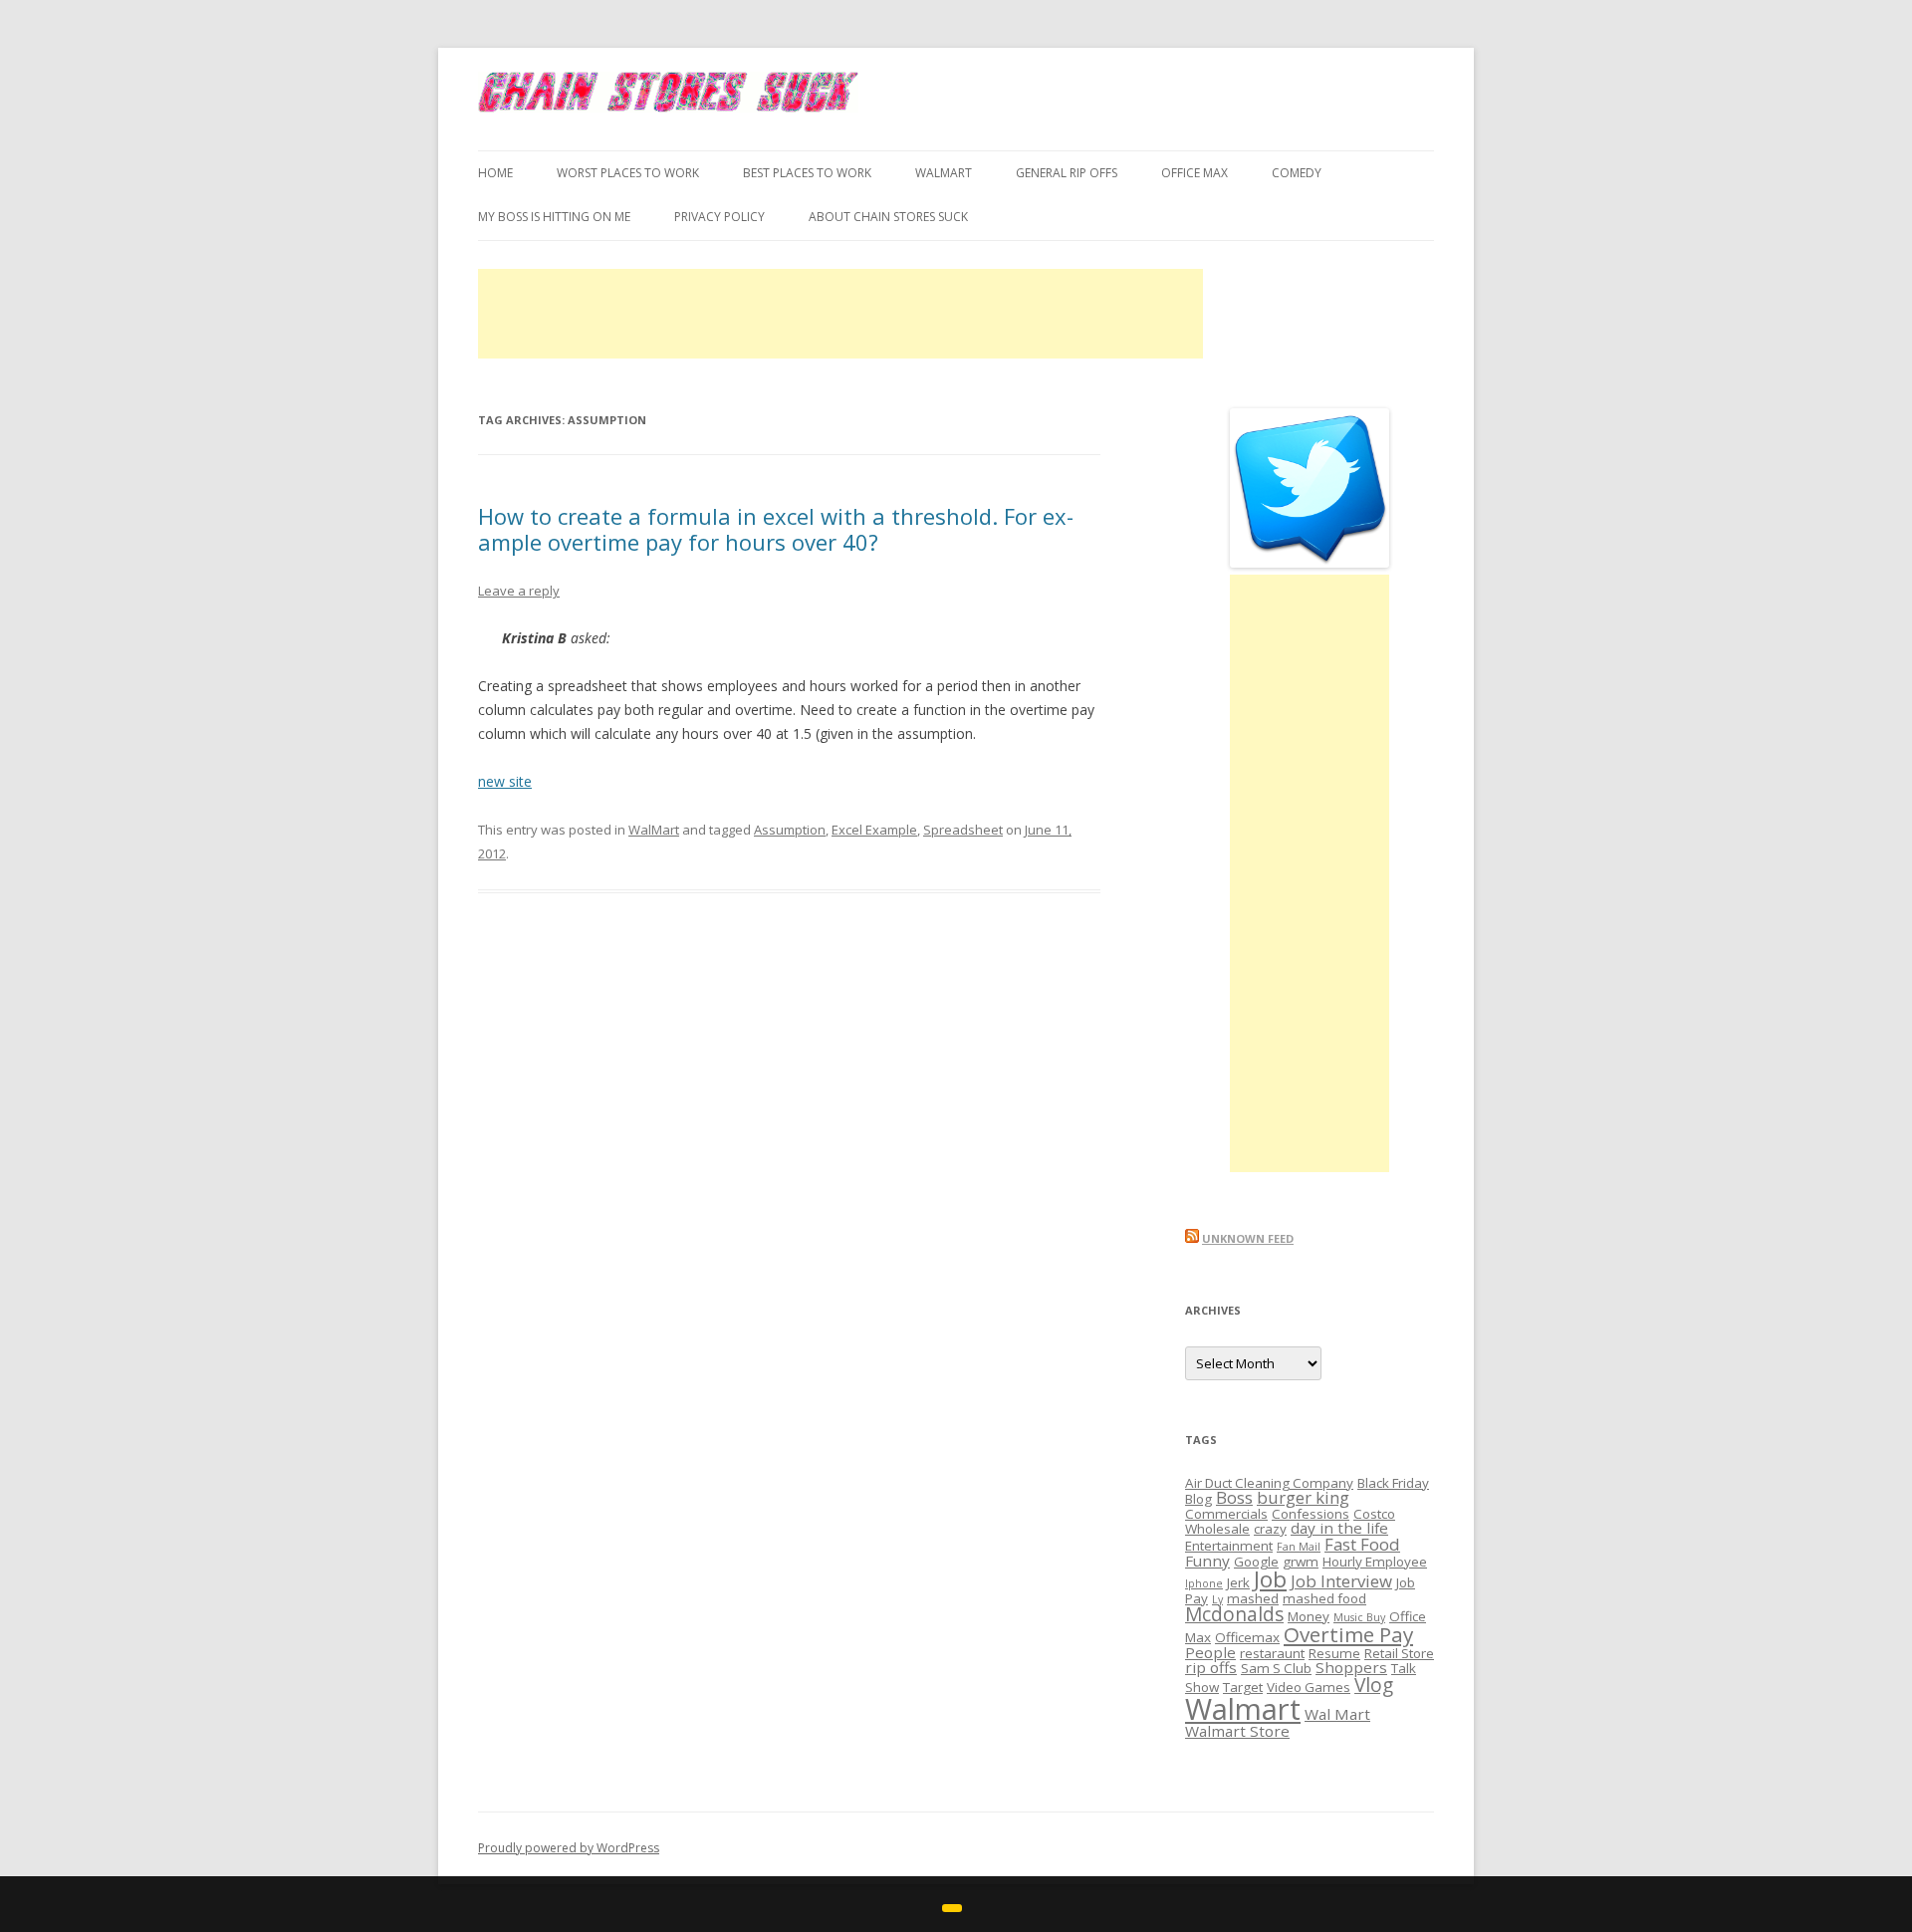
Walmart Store (1237, 1731)
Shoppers (1351, 1667)
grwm (1301, 1562)
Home (495, 173)
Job (1270, 1579)
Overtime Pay (1348, 1634)
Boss (1234, 1497)
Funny (1207, 1561)
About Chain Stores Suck (888, 217)
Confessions (1311, 1514)
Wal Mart (1337, 1714)
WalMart (944, 173)
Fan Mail (1299, 1547)
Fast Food (1362, 1544)
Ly (1217, 1599)
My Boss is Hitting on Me (554, 217)
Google (1256, 1562)
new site (505, 781)
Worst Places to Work (628, 173)
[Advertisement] (840, 314)
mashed (1253, 1598)
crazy (1270, 1529)
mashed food (1324, 1598)
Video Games (1309, 1687)
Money (1309, 1616)
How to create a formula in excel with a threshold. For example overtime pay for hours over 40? (776, 529)
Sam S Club (1276, 1668)
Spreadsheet (963, 830)
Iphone (1204, 1583)
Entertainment (1229, 1546)
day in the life (1339, 1528)
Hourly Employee (1375, 1562)
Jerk (1238, 1582)
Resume (1334, 1653)
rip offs (1211, 1667)
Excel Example (874, 830)
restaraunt (1272, 1653)
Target (1243, 1687)
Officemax (1247, 1637)
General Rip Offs (1067, 173)
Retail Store (1399, 1653)
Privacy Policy (719, 217)
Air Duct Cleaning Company (1269, 1483)
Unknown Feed (1248, 1238)
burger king (1303, 1497)
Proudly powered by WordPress (569, 1848)
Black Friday (1393, 1483)
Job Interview (1341, 1581)
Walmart (1243, 1709)
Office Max (1195, 173)
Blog (1198, 1499)
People (1210, 1652)
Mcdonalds (1234, 1614)
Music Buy (1359, 1617)
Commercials (1226, 1514)
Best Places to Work (807, 173)
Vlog (1374, 1685)
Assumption (790, 830)
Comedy (1297, 173)
